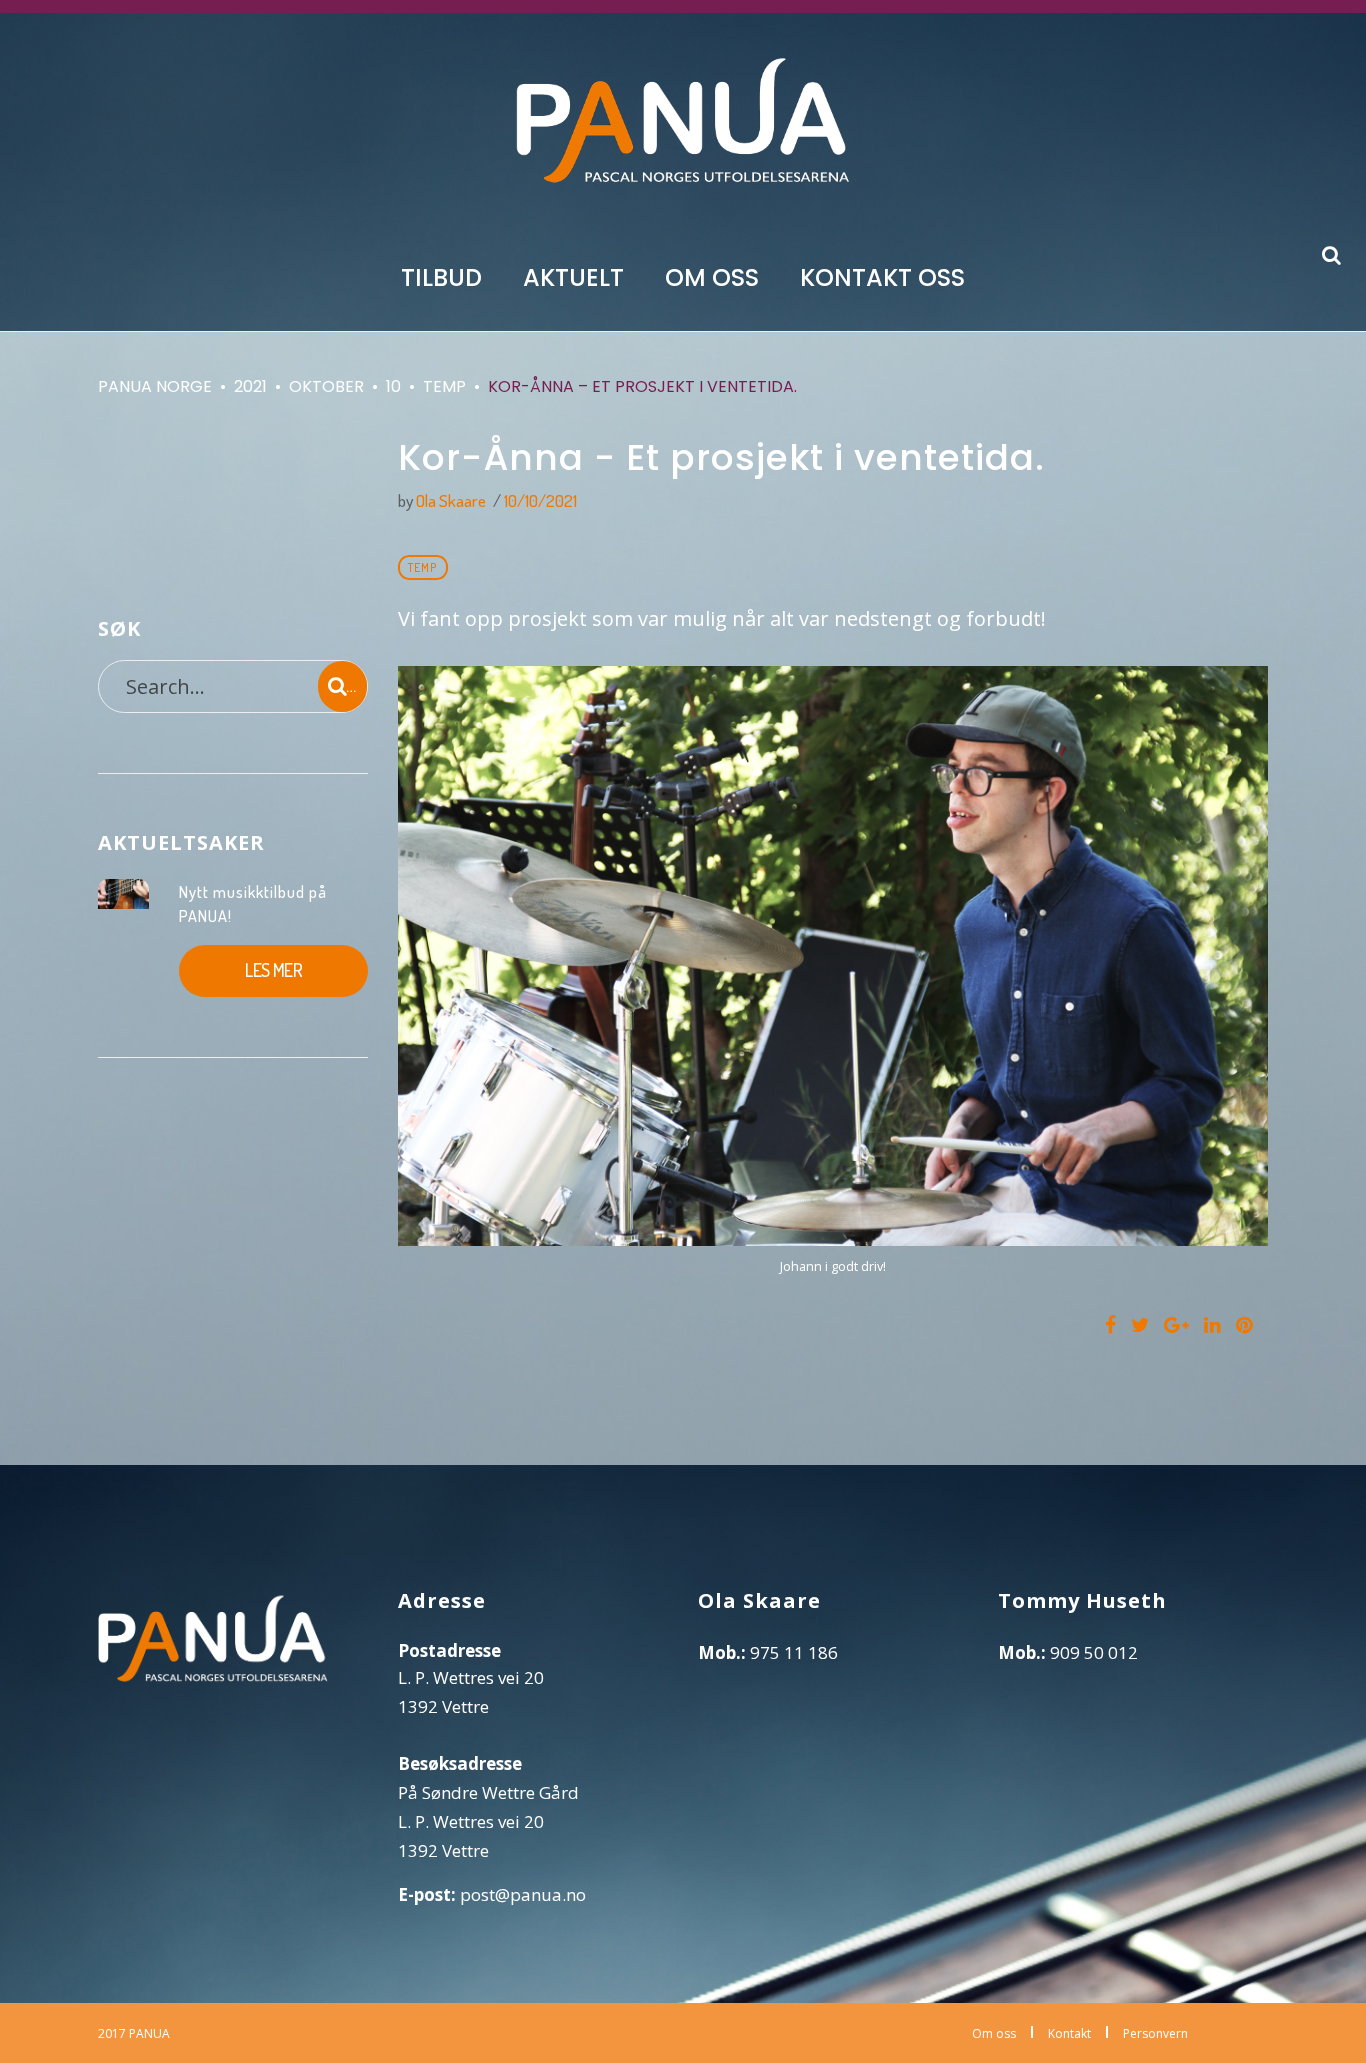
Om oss (994, 2033)
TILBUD (441, 277)
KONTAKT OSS (882, 277)
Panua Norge (155, 386)
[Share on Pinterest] (1244, 1325)
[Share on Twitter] (1140, 1325)
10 (393, 386)
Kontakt (1069, 2033)
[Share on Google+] (1176, 1325)
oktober (326, 386)
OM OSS (712, 277)
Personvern (1155, 2033)
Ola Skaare (451, 500)
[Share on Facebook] (1110, 1325)
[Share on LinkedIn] (1212, 1325)
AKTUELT (573, 277)
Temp (444, 386)
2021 (250, 386)
